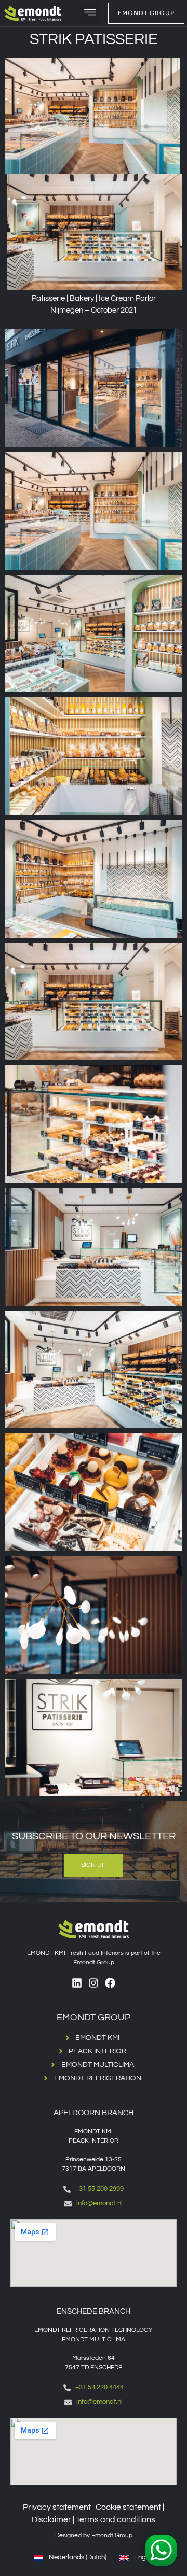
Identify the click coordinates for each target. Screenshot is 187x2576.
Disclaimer (51, 2519)
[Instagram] (94, 1983)
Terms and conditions (116, 2519)
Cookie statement (128, 2507)
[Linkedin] (77, 1983)
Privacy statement (57, 2507)
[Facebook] (110, 1983)
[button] (90, 13)
